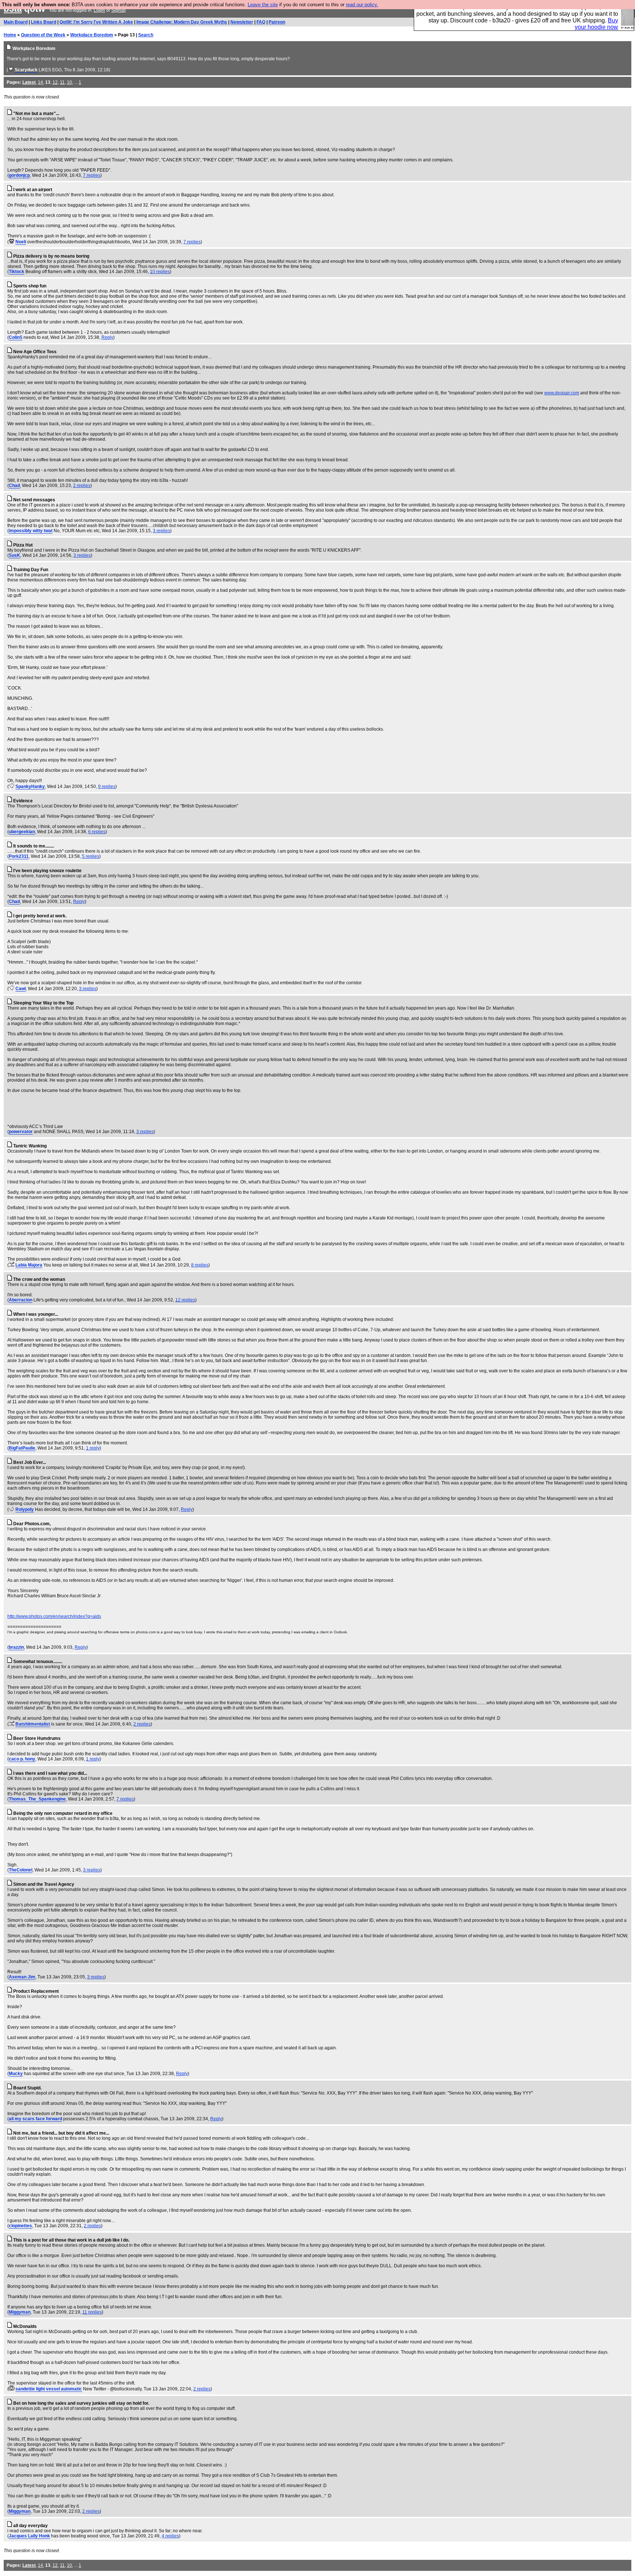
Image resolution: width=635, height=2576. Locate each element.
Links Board (44, 22)
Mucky (16, 2074)
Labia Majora (29, 1265)
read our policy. (362, 5)
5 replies (91, 856)
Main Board (16, 22)
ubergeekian (22, 832)
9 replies (107, 787)
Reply (107, 337)
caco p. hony (22, 1759)
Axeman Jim (22, 1977)
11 (62, 82)
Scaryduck (26, 70)
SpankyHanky (30, 787)
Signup (119, 10)
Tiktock (17, 272)
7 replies (92, 175)
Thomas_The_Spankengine (37, 1799)
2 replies (82, 486)
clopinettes (20, 2226)
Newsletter (242, 22)
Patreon (277, 22)
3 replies (162, 531)
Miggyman (20, 2312)
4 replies (170, 2536)
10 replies (160, 272)
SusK (15, 555)
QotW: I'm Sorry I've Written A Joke (96, 22)
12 (55, 82)
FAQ (261, 22)
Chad (14, 486)
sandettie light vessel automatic (49, 2389)
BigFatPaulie (22, 1448)
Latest (29, 82)
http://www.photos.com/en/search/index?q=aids (54, 1616)
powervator (21, 1132)
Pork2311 (19, 856)
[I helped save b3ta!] (11, 70)
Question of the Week (43, 35)
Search (146, 35)
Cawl (21, 989)
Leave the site (263, 5)
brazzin (16, 1647)
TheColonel (21, 1870)
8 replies (200, 1265)
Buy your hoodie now (596, 24)
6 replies (97, 832)
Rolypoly (25, 1509)
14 (40, 82)
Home (10, 35)
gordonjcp (19, 175)
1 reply (93, 1448)
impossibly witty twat (31, 531)
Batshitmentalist (33, 1724)
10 (69, 82)
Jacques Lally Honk (29, 2536)
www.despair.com (562, 393)
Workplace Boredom (92, 35)
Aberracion (21, 1300)
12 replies (185, 1300)
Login (99, 10)
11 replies (92, 2312)
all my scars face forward (35, 2119)
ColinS (16, 337)
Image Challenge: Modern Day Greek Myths (182, 22)
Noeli (21, 242)
